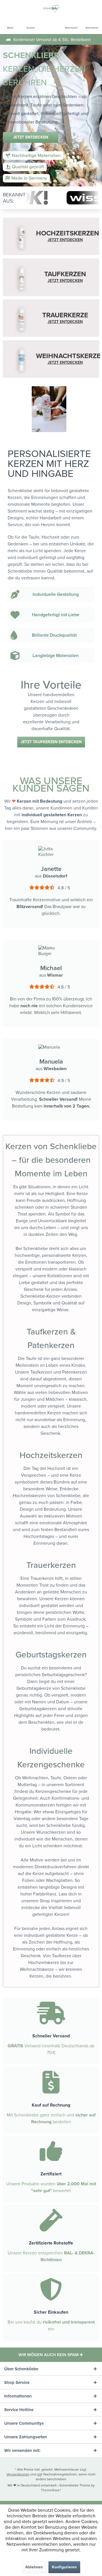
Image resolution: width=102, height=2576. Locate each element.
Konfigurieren (64, 2567)
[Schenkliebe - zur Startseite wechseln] (51, 8)
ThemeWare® (51, 2490)
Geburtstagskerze (34, 1688)
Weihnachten (35, 1778)
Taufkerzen (41, 1372)
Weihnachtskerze (37, 1969)
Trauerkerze (42, 1578)
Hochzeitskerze (44, 1963)
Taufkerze (61, 1956)
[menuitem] (10, 24)
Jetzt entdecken (31, 137)
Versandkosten (18, 2474)
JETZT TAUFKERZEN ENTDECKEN (51, 742)
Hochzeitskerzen (29, 1496)
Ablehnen (34, 2567)
